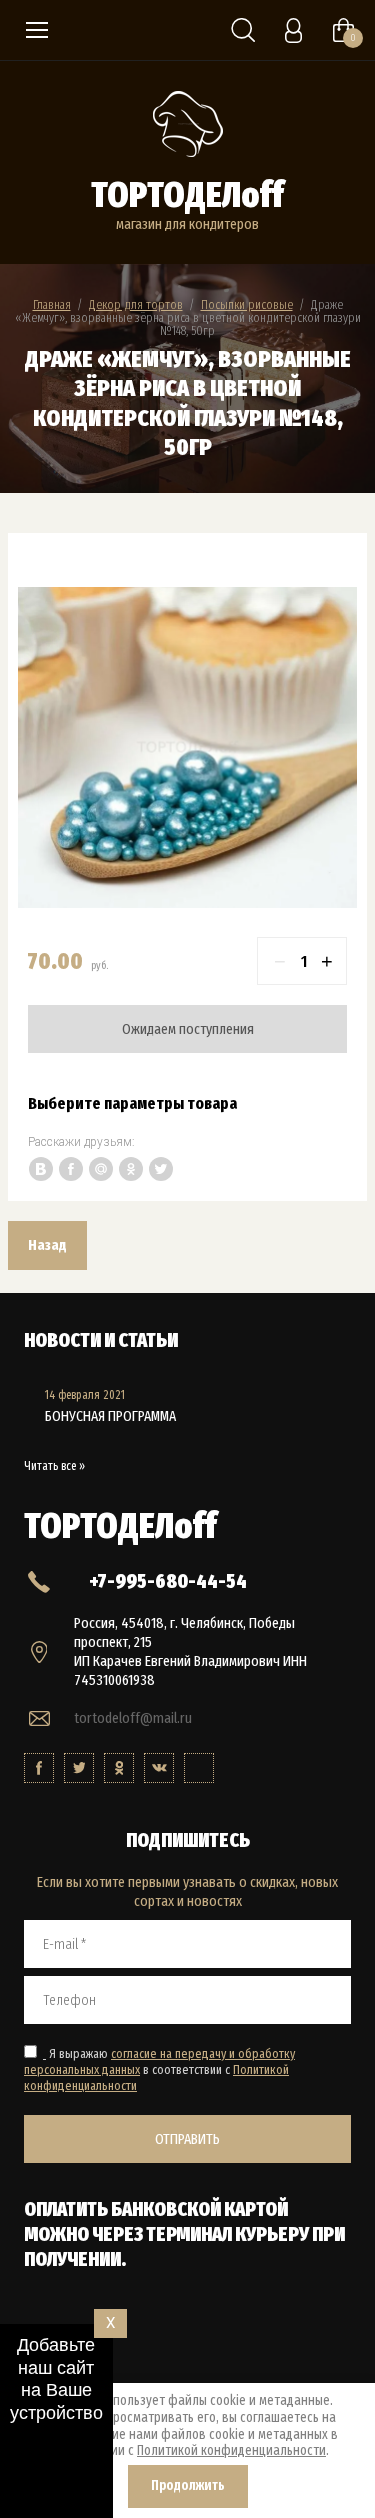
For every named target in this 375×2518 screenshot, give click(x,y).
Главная (52, 304)
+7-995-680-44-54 (168, 1581)
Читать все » (54, 1466)
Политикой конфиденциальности (231, 2450)
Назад (47, 1245)
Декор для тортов (136, 304)
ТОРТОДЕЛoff (187, 195)
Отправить (187, 2139)
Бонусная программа (110, 1416)
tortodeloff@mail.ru (133, 1718)
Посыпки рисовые (247, 304)
